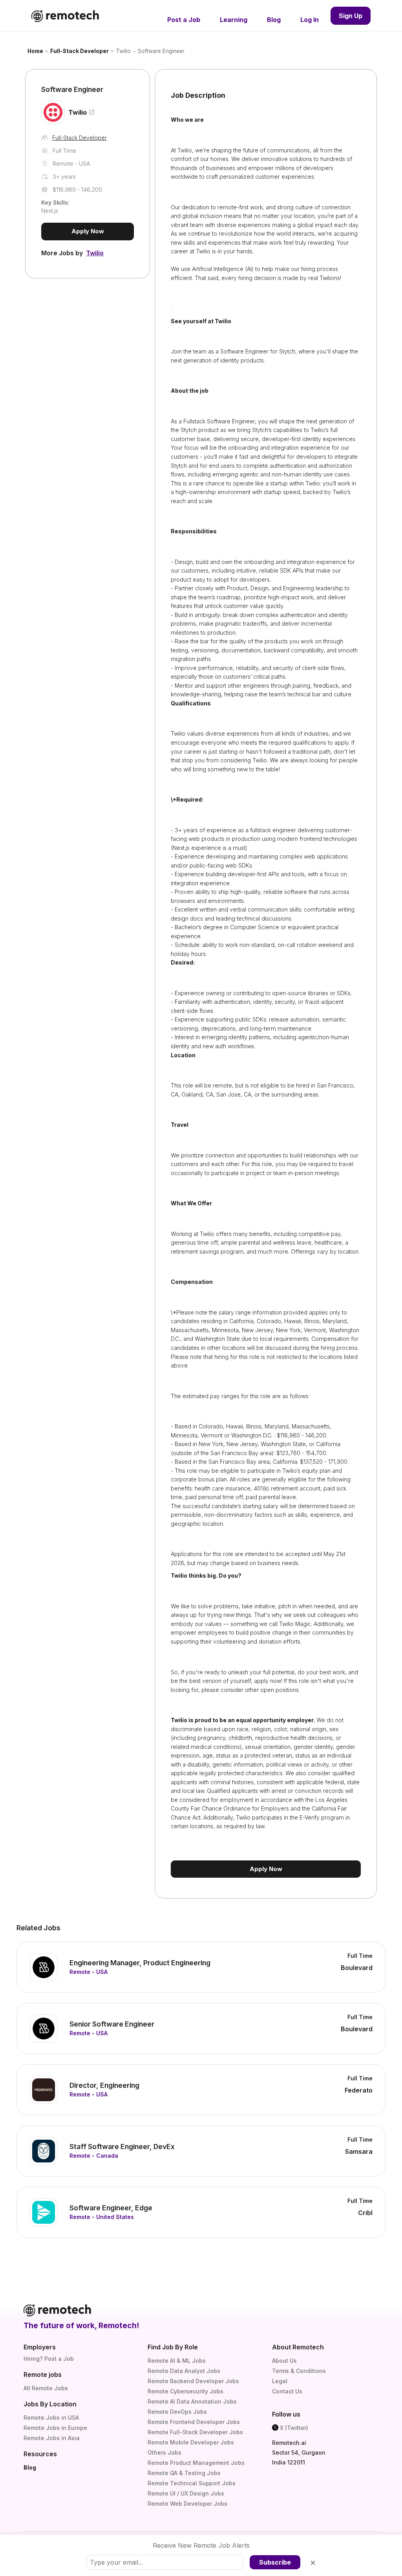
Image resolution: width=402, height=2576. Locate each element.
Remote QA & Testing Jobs (184, 2473)
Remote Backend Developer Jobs (193, 2381)
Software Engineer (161, 51)
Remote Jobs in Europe (55, 2428)
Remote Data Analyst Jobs (184, 2371)
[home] (65, 16)
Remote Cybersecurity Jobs (185, 2391)
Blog (30, 2467)
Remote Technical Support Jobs (192, 2483)
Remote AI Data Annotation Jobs (192, 2401)
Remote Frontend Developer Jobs (194, 2422)
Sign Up (351, 16)
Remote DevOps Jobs (177, 2412)
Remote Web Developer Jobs (187, 2504)
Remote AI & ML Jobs (177, 2361)
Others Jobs (164, 2452)
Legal (280, 2381)
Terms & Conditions (299, 2371)
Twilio (123, 51)
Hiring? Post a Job (49, 2359)
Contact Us (287, 2391)
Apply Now (88, 231)
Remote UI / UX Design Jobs (186, 2493)
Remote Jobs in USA (51, 2418)
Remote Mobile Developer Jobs (191, 2442)
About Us (284, 2361)
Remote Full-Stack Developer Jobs (195, 2432)
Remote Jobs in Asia (52, 2438)
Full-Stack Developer (79, 51)
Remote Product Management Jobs (196, 2463)
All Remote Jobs (46, 2388)
